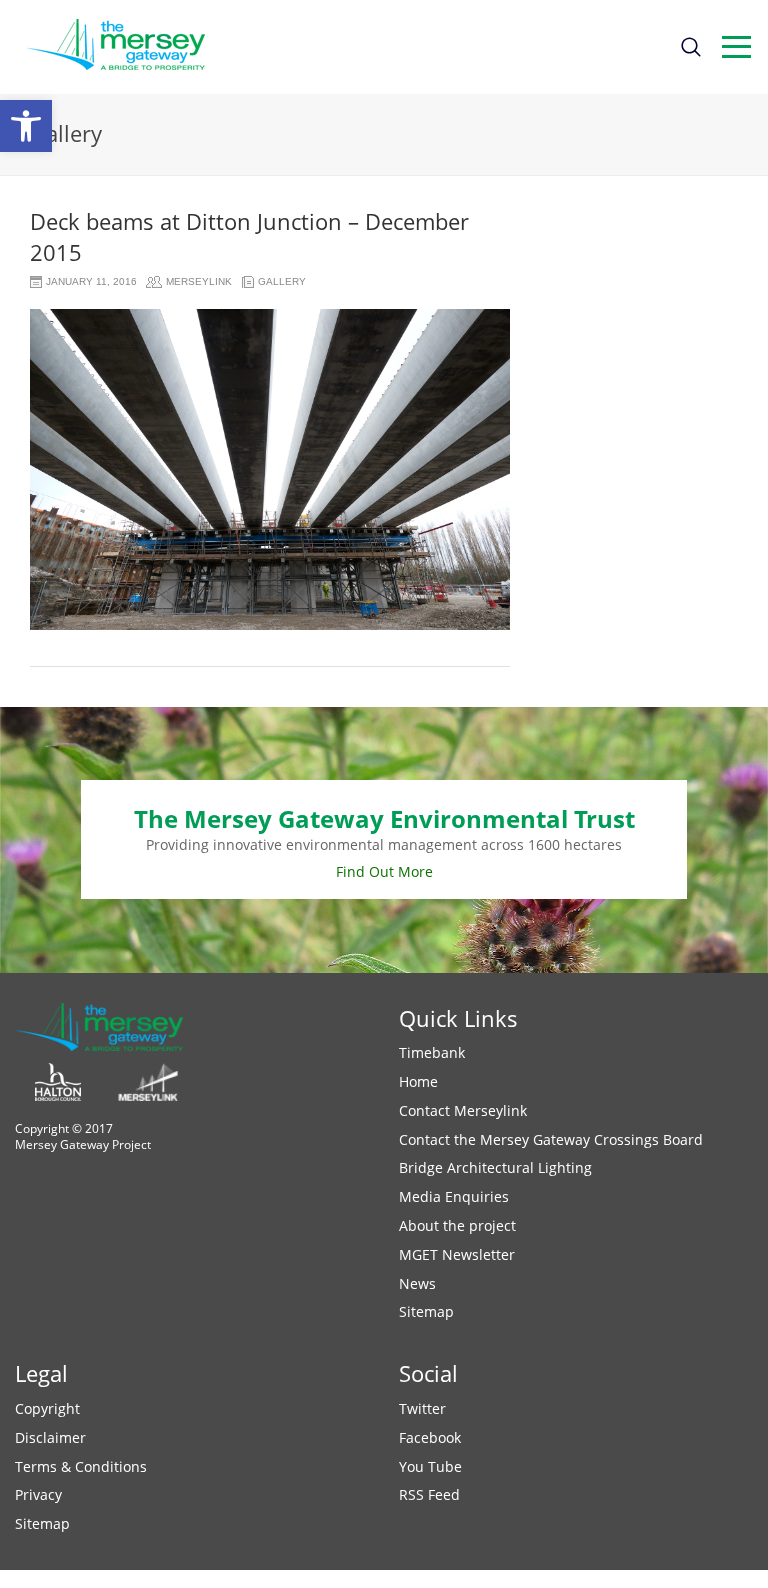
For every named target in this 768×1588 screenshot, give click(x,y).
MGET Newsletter (457, 1254)
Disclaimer (50, 1437)
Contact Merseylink (463, 1110)
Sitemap (426, 1311)
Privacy (38, 1494)
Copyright (47, 1408)
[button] (26, 126)
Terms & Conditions (81, 1466)
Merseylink (199, 281)
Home (418, 1081)
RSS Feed (429, 1494)
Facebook (430, 1437)
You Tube (430, 1466)
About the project (457, 1225)
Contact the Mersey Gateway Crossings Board (551, 1139)
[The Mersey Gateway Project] (125, 47)
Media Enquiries (454, 1196)
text (736, 47)
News (417, 1283)
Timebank (432, 1052)
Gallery (282, 281)
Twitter (422, 1408)
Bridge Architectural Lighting (495, 1167)
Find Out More (384, 871)
